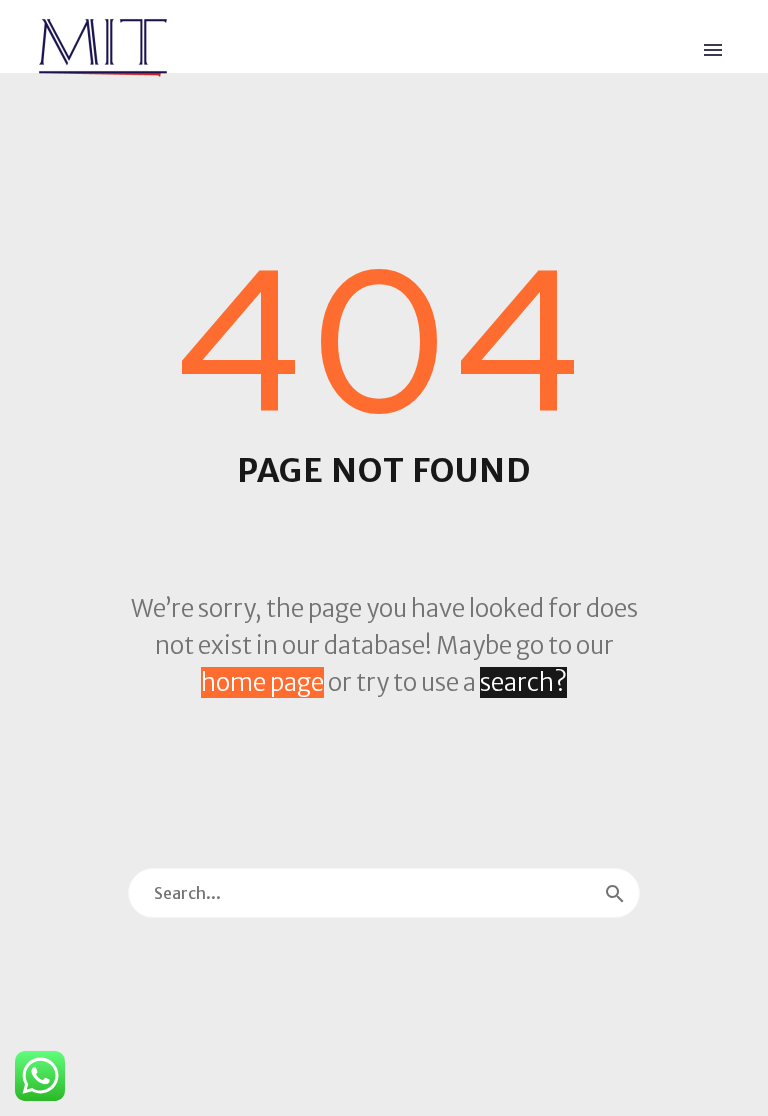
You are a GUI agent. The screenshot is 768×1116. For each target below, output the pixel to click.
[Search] (615, 893)
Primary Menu (713, 50)
